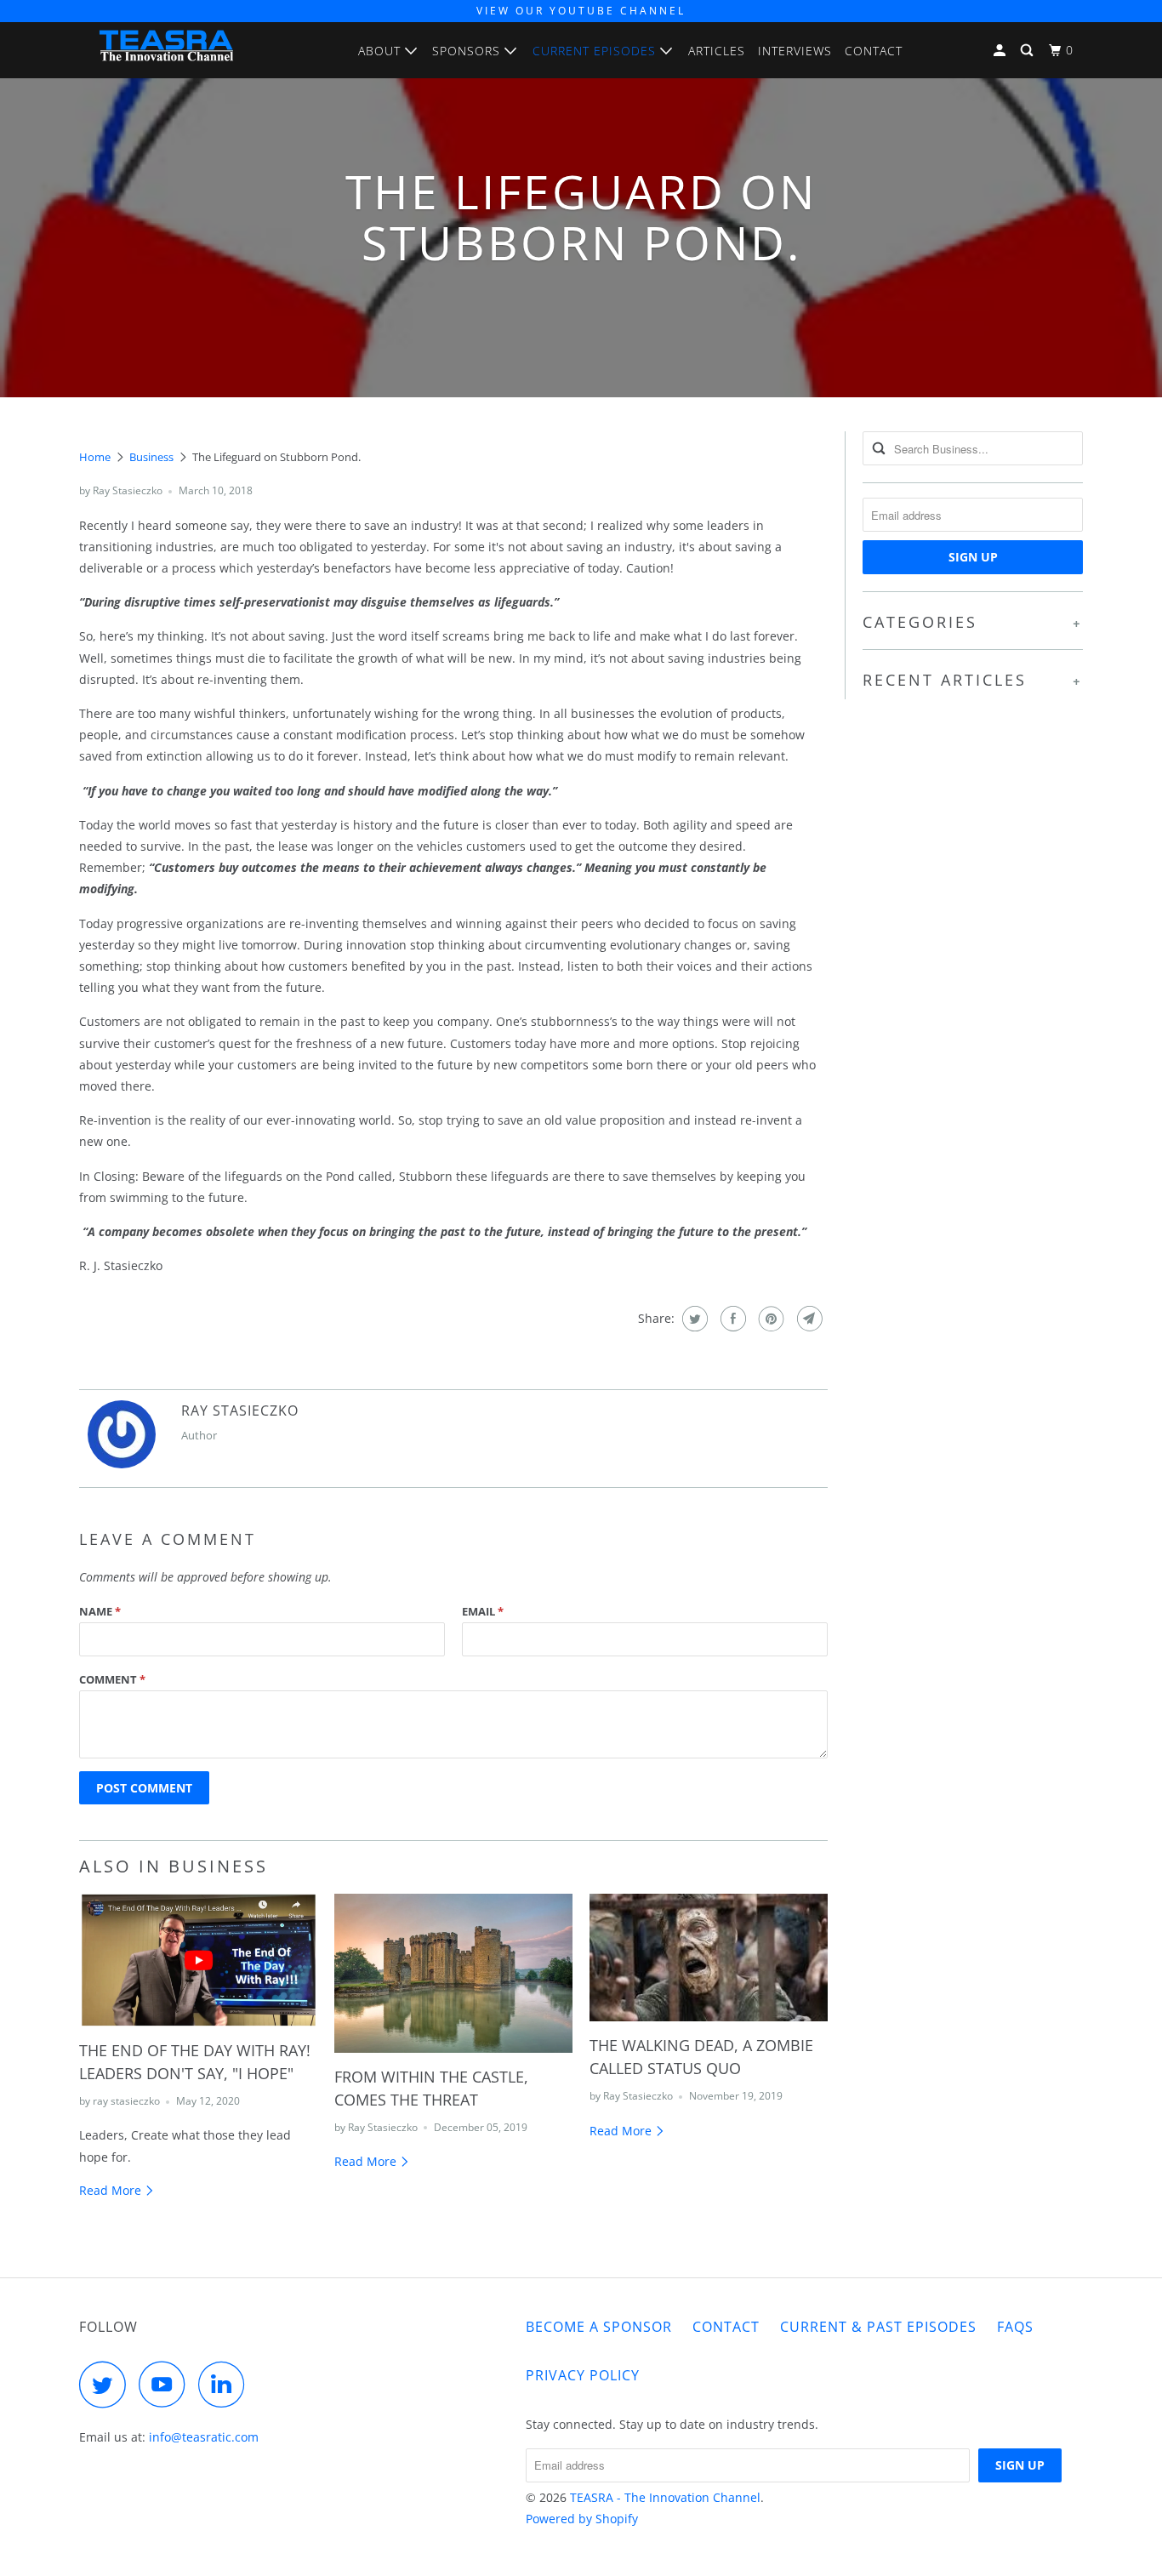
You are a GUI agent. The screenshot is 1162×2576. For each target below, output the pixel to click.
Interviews (795, 51)
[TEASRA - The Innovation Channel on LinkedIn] (226, 2384)
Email (483, 1611)
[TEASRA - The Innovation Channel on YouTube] (167, 2384)
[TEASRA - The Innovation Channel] (166, 50)
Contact (874, 51)
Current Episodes (596, 51)
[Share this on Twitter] (693, 1319)
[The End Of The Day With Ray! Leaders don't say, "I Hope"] (198, 1960)
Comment (112, 1679)
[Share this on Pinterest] (769, 1319)
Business (151, 457)
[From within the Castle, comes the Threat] (453, 1973)
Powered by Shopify (582, 2519)
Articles (717, 51)
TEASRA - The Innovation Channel (665, 2497)
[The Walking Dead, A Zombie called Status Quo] (709, 1958)
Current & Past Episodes (878, 2327)
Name (100, 1611)
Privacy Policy (583, 2375)
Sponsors (468, 51)
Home (95, 457)
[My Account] (1001, 51)
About (382, 51)
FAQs (1015, 2327)
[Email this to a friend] (808, 1319)
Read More (112, 2190)
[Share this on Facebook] (731, 1319)
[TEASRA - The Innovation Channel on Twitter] (107, 2384)
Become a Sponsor (599, 2327)
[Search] (1028, 51)
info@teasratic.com (204, 2437)
